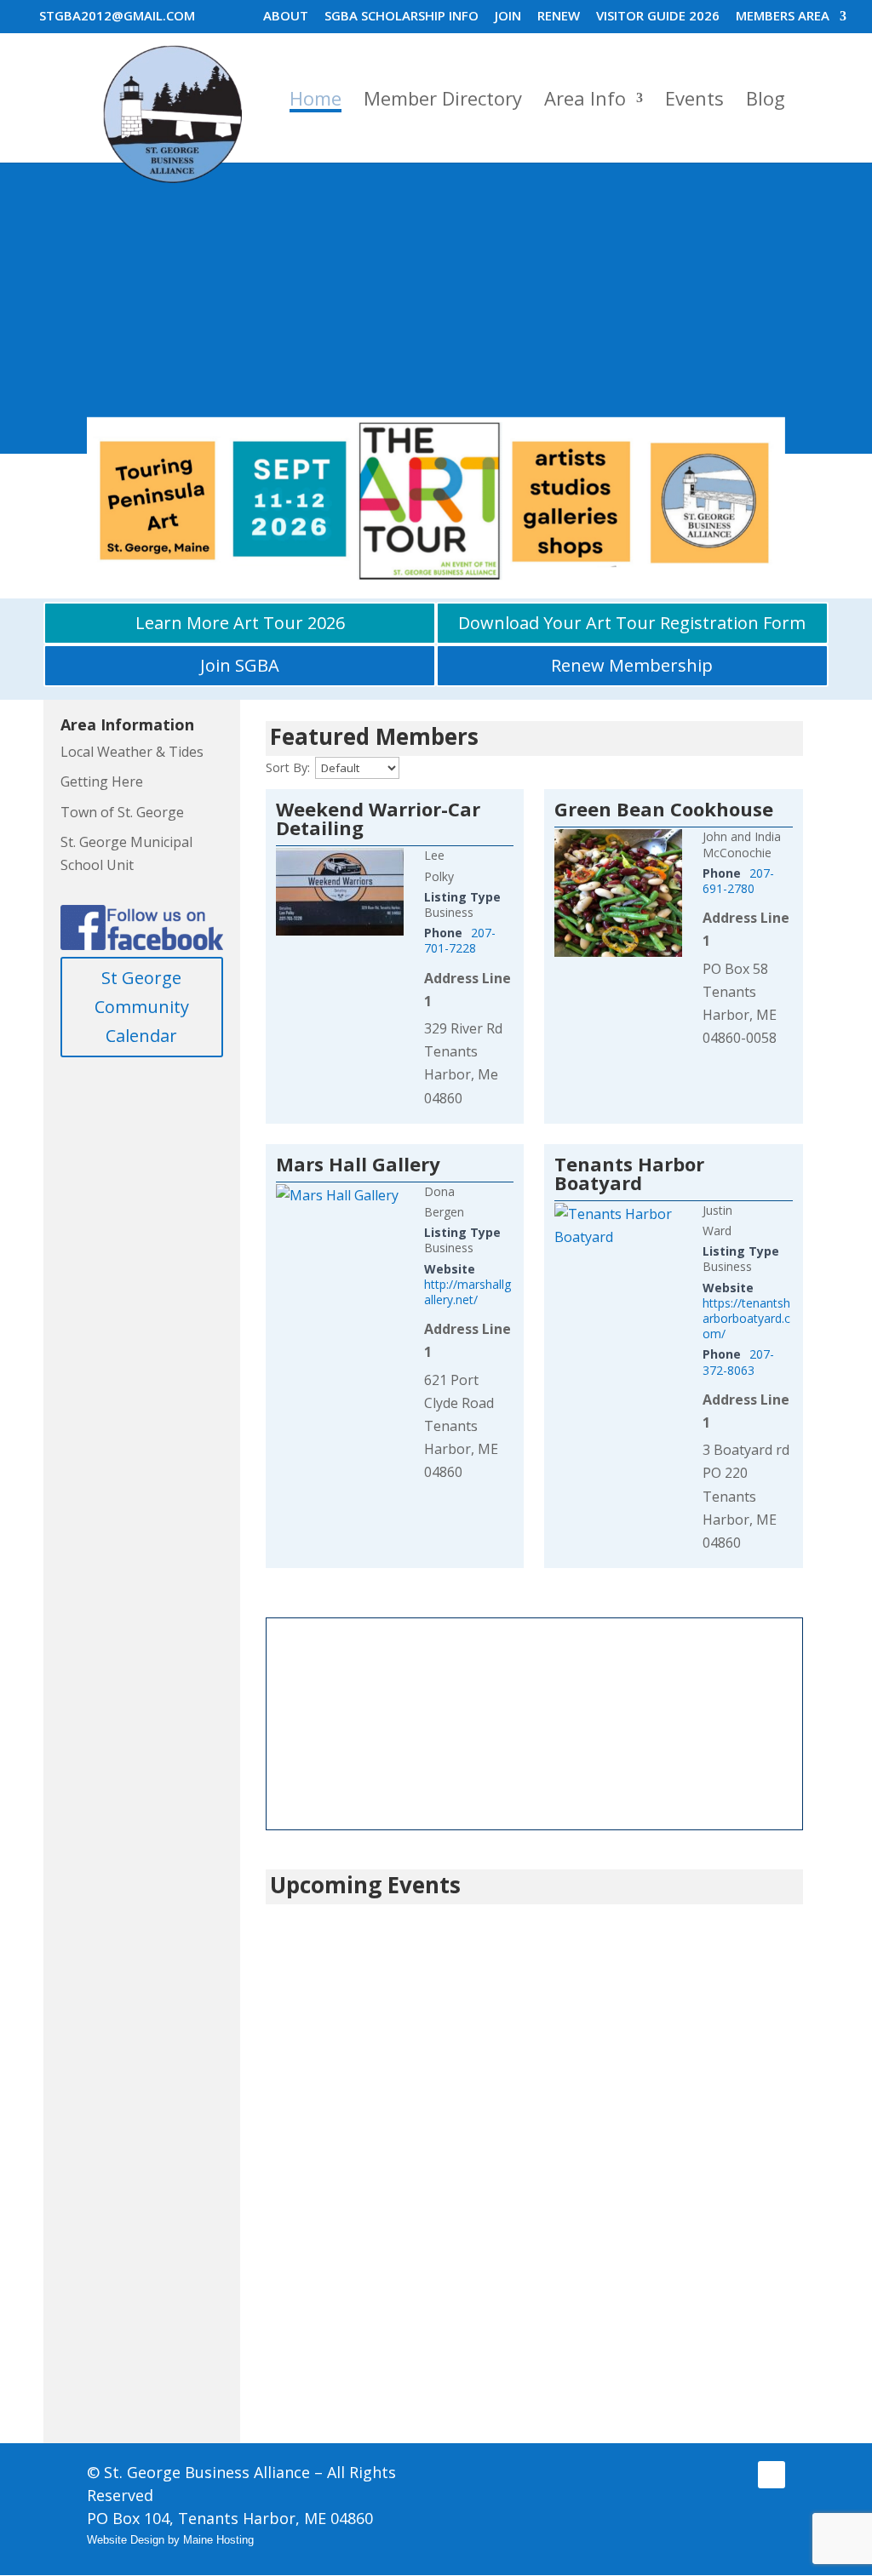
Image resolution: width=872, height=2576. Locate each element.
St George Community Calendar (142, 1007)
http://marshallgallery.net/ (468, 1292)
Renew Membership (632, 665)
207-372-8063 (738, 1362)
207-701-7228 (460, 940)
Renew (559, 17)
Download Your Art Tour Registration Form (632, 623)
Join (508, 17)
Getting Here (102, 781)
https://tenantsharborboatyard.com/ (746, 1318)
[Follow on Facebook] (772, 2475)
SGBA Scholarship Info (402, 17)
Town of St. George (122, 812)
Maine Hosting (218, 2540)
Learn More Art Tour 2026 (240, 623)
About (286, 17)
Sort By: (288, 767)
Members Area (783, 17)
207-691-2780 (738, 881)
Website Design (126, 2540)
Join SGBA (240, 665)
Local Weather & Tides (132, 752)
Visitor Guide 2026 (658, 17)
